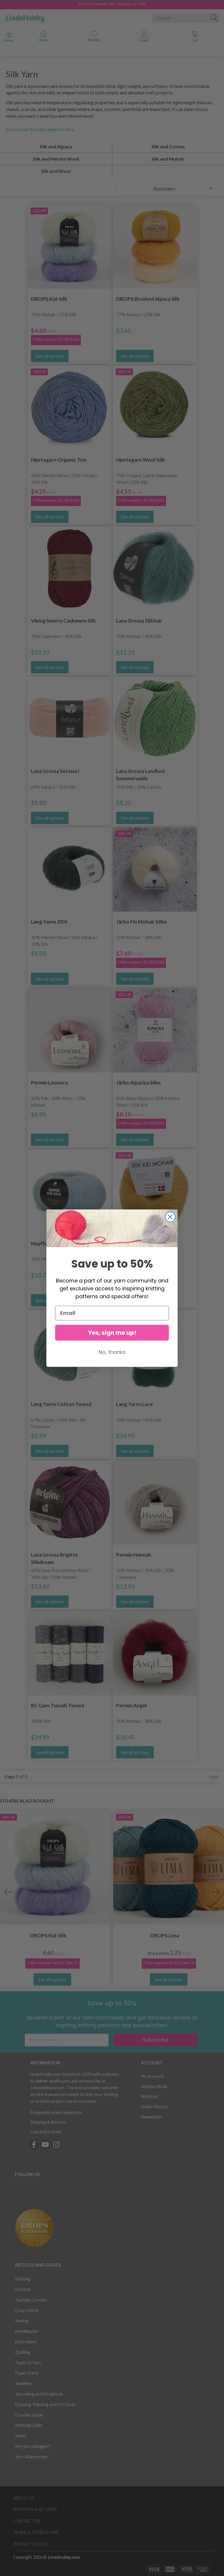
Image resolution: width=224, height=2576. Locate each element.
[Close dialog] (170, 1217)
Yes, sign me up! (112, 1333)
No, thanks (112, 1352)
